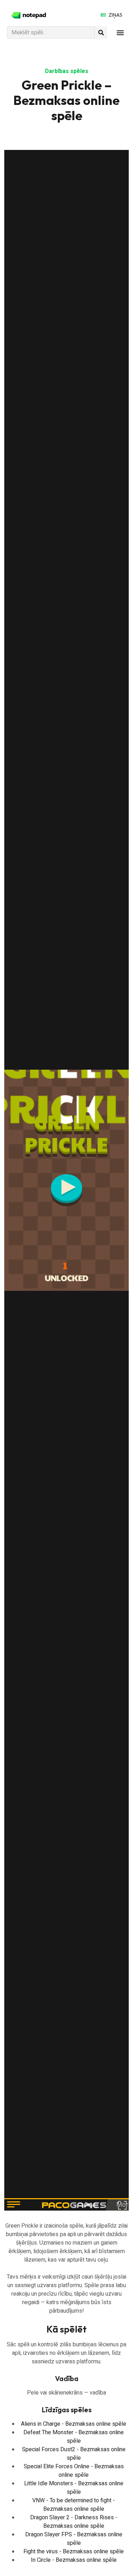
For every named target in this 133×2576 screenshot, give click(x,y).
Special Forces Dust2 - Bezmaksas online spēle (74, 2454)
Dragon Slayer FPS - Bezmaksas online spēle (74, 2539)
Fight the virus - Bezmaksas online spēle (74, 2552)
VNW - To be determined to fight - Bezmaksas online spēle (74, 2505)
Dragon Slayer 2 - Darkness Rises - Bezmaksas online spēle (74, 2522)
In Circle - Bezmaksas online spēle (74, 2560)
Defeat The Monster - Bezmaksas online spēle (74, 2437)
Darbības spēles (67, 71)
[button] (120, 32)
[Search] (101, 32)
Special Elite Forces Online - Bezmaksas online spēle (74, 2471)
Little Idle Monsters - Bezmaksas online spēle (74, 2488)
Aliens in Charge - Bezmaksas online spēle (74, 2424)
